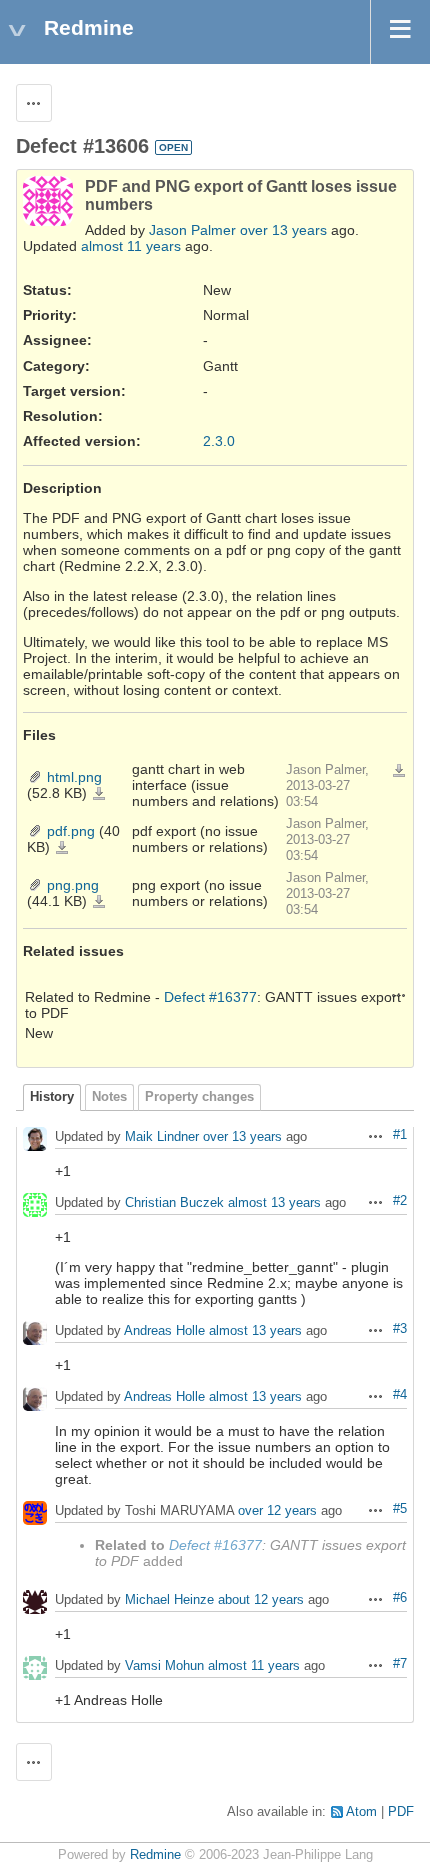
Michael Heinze (169, 1600)
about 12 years (261, 1600)
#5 (400, 1509)
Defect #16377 (210, 997)
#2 (400, 1201)
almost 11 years (131, 246)
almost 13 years (274, 1203)
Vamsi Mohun (164, 1666)
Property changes (199, 1097)
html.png (74, 777)
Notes (109, 1097)
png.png (73, 885)
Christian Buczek (174, 1203)
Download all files (399, 771)
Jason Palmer (192, 230)
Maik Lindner (162, 1137)
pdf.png (71, 831)
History (52, 1097)
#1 (400, 1135)
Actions (399, 995)
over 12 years (277, 1511)
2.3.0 (219, 441)
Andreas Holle (164, 1331)
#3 (400, 1329)
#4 (400, 1395)
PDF (401, 1812)
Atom (361, 1812)
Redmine (155, 1855)
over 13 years (283, 230)
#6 (400, 1598)
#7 (400, 1664)
